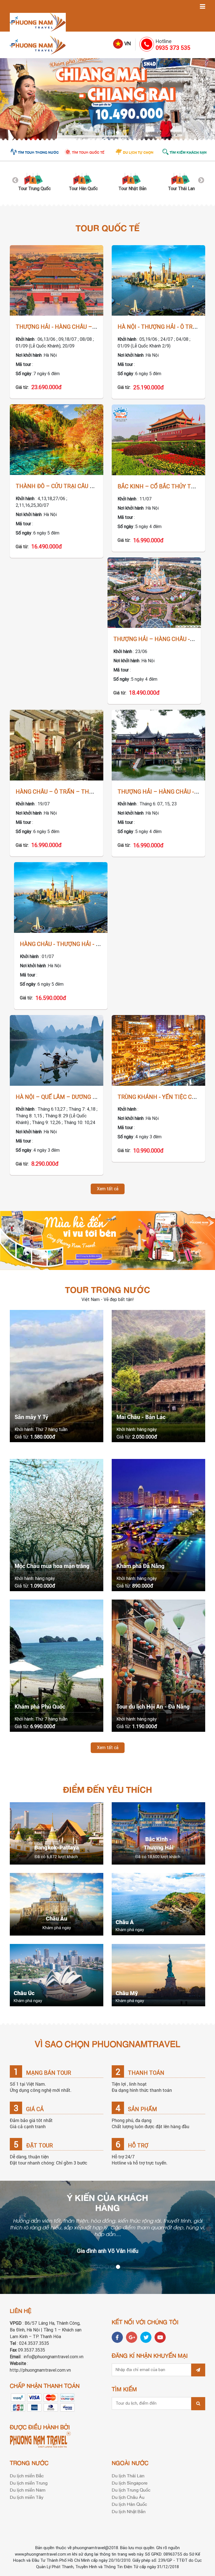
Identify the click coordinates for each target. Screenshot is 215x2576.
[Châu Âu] (57, 1904)
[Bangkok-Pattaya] (57, 1833)
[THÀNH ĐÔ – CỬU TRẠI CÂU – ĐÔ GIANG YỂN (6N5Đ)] (57, 440)
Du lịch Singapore (130, 2483)
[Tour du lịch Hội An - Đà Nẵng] (158, 1666)
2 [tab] (102, 134)
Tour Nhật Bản (132, 189)
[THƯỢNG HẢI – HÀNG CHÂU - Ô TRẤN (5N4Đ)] (158, 745)
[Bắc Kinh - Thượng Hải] (158, 1833)
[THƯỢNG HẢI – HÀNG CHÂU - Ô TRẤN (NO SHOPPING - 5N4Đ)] (154, 593)
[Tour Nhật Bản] (132, 178)
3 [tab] (107, 134)
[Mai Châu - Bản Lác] (158, 1376)
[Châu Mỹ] (158, 1975)
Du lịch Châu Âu (128, 2497)
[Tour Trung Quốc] (34, 178)
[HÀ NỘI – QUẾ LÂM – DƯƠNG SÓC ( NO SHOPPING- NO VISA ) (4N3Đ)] (57, 1050)
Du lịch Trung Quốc (131, 2490)
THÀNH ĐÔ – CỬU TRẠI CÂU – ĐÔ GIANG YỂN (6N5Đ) (84, 486)
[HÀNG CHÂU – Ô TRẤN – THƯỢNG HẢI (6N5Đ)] (57, 745)
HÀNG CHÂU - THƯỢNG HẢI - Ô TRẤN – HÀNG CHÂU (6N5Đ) (97, 944)
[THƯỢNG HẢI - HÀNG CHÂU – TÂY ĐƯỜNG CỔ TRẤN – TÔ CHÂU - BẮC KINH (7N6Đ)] (57, 281)
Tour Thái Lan (181, 189)
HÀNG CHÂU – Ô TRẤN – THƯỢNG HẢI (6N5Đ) (76, 792)
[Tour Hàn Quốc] (83, 178)
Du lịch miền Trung (29, 2483)
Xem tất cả (108, 1189)
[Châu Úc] (57, 1975)
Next (200, 180)
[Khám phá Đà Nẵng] (158, 1525)
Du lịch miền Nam (28, 2490)
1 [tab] (96, 134)
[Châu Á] (158, 1904)
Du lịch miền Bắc (27, 2475)
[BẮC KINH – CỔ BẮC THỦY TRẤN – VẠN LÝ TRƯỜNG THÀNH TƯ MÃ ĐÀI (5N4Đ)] (158, 440)
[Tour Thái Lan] (181, 178)
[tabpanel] (107, 99)
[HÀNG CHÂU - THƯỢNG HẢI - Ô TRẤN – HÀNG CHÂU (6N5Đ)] (61, 897)
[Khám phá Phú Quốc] (57, 1666)
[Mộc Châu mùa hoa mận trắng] (57, 1525)
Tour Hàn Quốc (83, 189)
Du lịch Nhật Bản (129, 2511)
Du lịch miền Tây (27, 2497)
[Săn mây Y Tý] (57, 1376)
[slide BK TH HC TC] (107, 99)
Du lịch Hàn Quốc (129, 2504)
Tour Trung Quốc (34, 189)
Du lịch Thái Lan (128, 2475)
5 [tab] (119, 134)
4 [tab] (113, 134)
